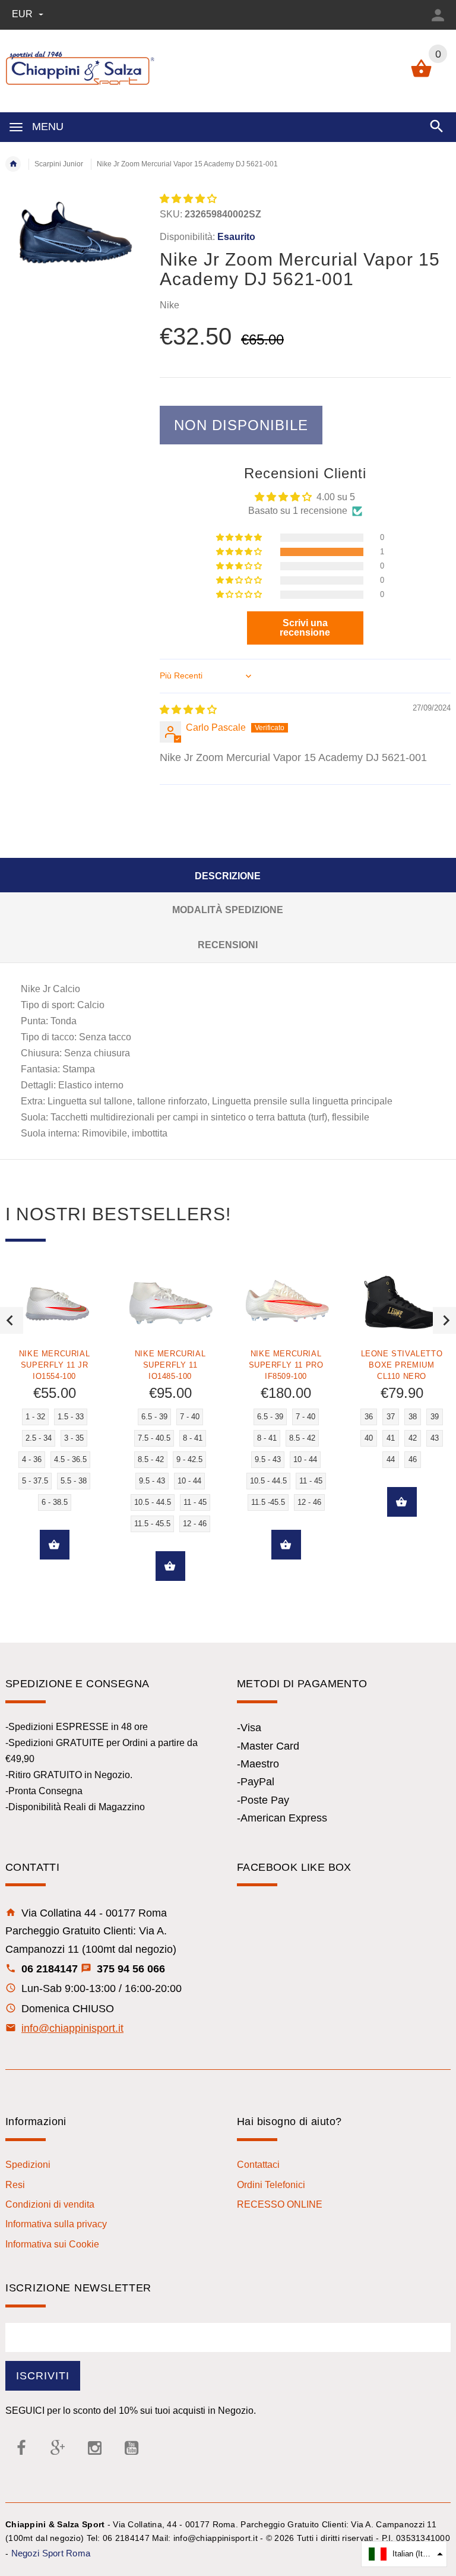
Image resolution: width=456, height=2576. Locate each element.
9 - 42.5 (189, 1459)
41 (391, 1438)
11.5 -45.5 (268, 1502)
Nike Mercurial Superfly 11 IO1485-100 (170, 1365)
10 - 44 (189, 1481)
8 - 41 (193, 1438)
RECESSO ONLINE (280, 2204)
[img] (188, 710)
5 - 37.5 (35, 1481)
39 (435, 1417)
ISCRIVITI (43, 2376)
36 (369, 1417)
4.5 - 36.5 (70, 1459)
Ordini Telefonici (271, 2185)
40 (369, 1438)
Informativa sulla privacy (56, 2224)
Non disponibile (241, 425)
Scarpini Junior (59, 164)
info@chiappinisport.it (72, 2028)
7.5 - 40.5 (154, 1438)
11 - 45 (195, 1502)
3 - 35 (74, 1438)
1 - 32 (35, 1417)
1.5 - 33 (71, 1417)
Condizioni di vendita (50, 2204)
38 (413, 1417)
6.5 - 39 (154, 1417)
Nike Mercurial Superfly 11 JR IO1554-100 (54, 1365)
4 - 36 (32, 1459)
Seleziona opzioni (55, 1545)
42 (413, 1438)
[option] (170, 1435)
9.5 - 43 (152, 1481)
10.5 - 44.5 (153, 1502)
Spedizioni (28, 2165)
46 (413, 1459)
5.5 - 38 (74, 1481)
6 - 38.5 (55, 1502)
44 (391, 1459)
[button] (188, 199)
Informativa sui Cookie (52, 2244)
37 (391, 1417)
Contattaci (258, 2165)
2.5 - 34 (39, 1438)
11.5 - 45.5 (152, 1524)
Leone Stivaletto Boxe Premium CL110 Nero (402, 1365)
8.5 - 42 (151, 1459)
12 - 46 (195, 1524)
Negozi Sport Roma (51, 2553)
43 (435, 1438)
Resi (15, 2185)
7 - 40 (190, 1417)
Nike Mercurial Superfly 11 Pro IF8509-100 (286, 1365)
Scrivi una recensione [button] (305, 628)
